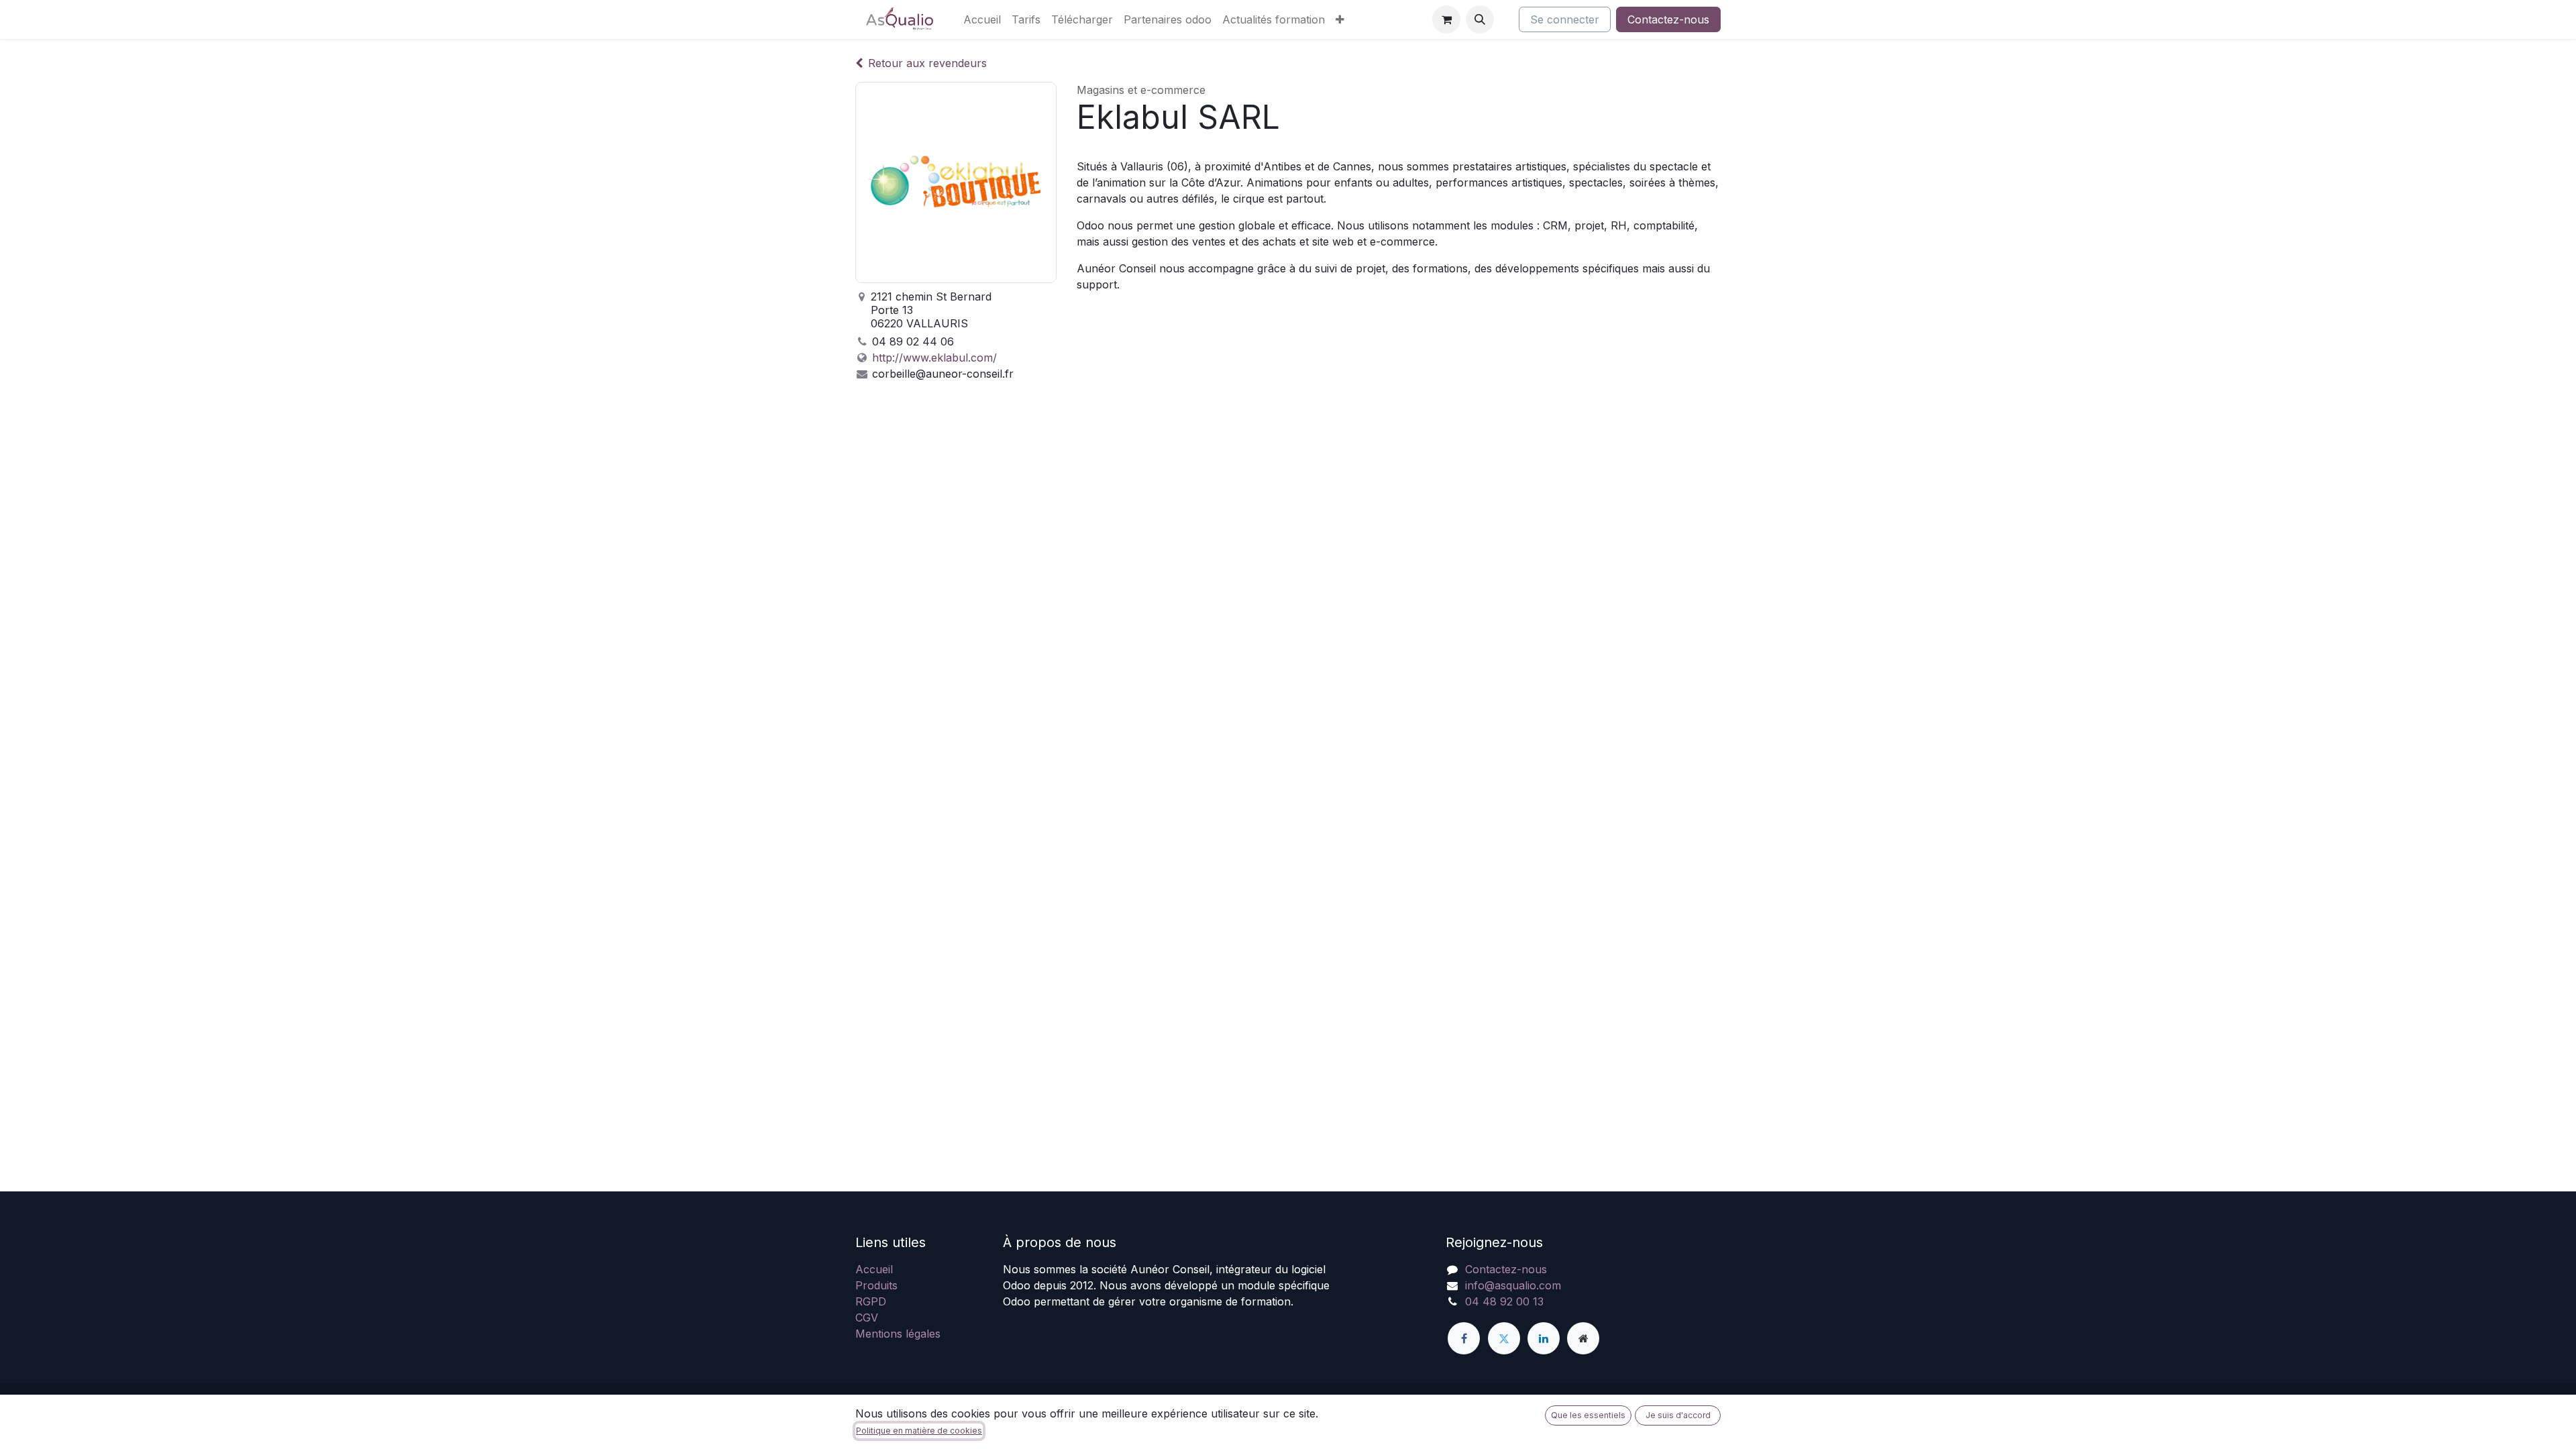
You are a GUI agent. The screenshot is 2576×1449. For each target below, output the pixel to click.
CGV (867, 1318)
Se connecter (1565, 19)
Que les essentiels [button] (1588, 1415)
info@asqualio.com (1513, 1285)
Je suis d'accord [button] (1678, 1415)
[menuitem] (982, 19)
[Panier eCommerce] (1446, 19)
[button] (1480, 19)
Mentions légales (898, 1334)
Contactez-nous (1668, 19)
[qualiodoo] (1583, 1338)
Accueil (874, 1269)
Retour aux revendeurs (927, 63)
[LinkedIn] (1544, 1338)
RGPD (871, 1301)
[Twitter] (1504, 1338)
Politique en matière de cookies (919, 1431)
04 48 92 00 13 (1504, 1301)
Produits (876, 1285)
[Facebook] (1464, 1338)
